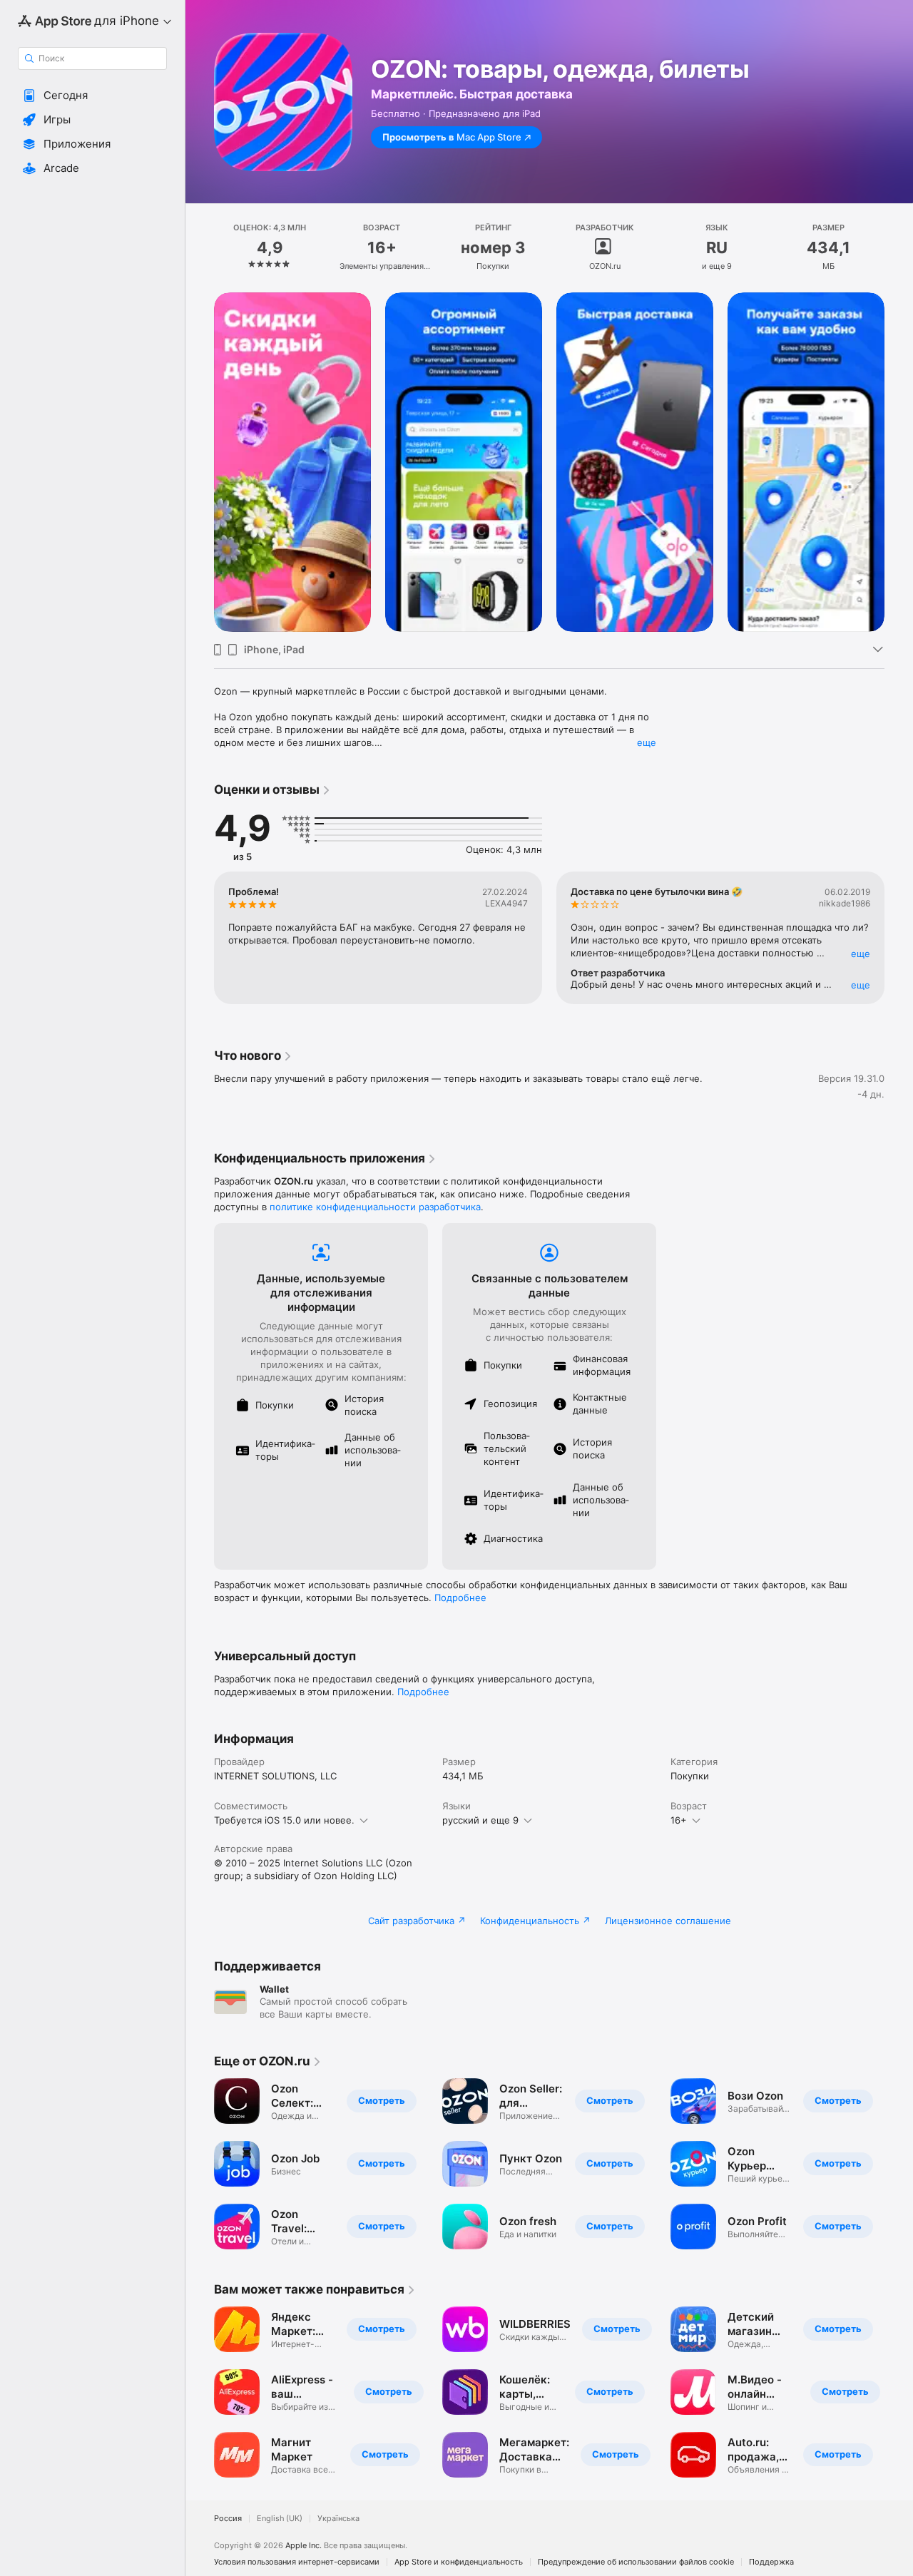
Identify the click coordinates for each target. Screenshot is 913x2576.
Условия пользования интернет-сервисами (297, 2562)
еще (647, 742)
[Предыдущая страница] (200, 462)
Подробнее (460, 1598)
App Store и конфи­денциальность (459, 2562)
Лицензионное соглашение (668, 1921)
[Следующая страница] (899, 462)
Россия (228, 2519)
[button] (92, 96)
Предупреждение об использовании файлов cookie (636, 2562)
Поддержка (771, 2562)
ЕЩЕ (861, 954)
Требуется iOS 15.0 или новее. (284, 1820)
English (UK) (280, 2519)
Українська (338, 2519)
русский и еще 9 (480, 1820)
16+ (679, 1820)
